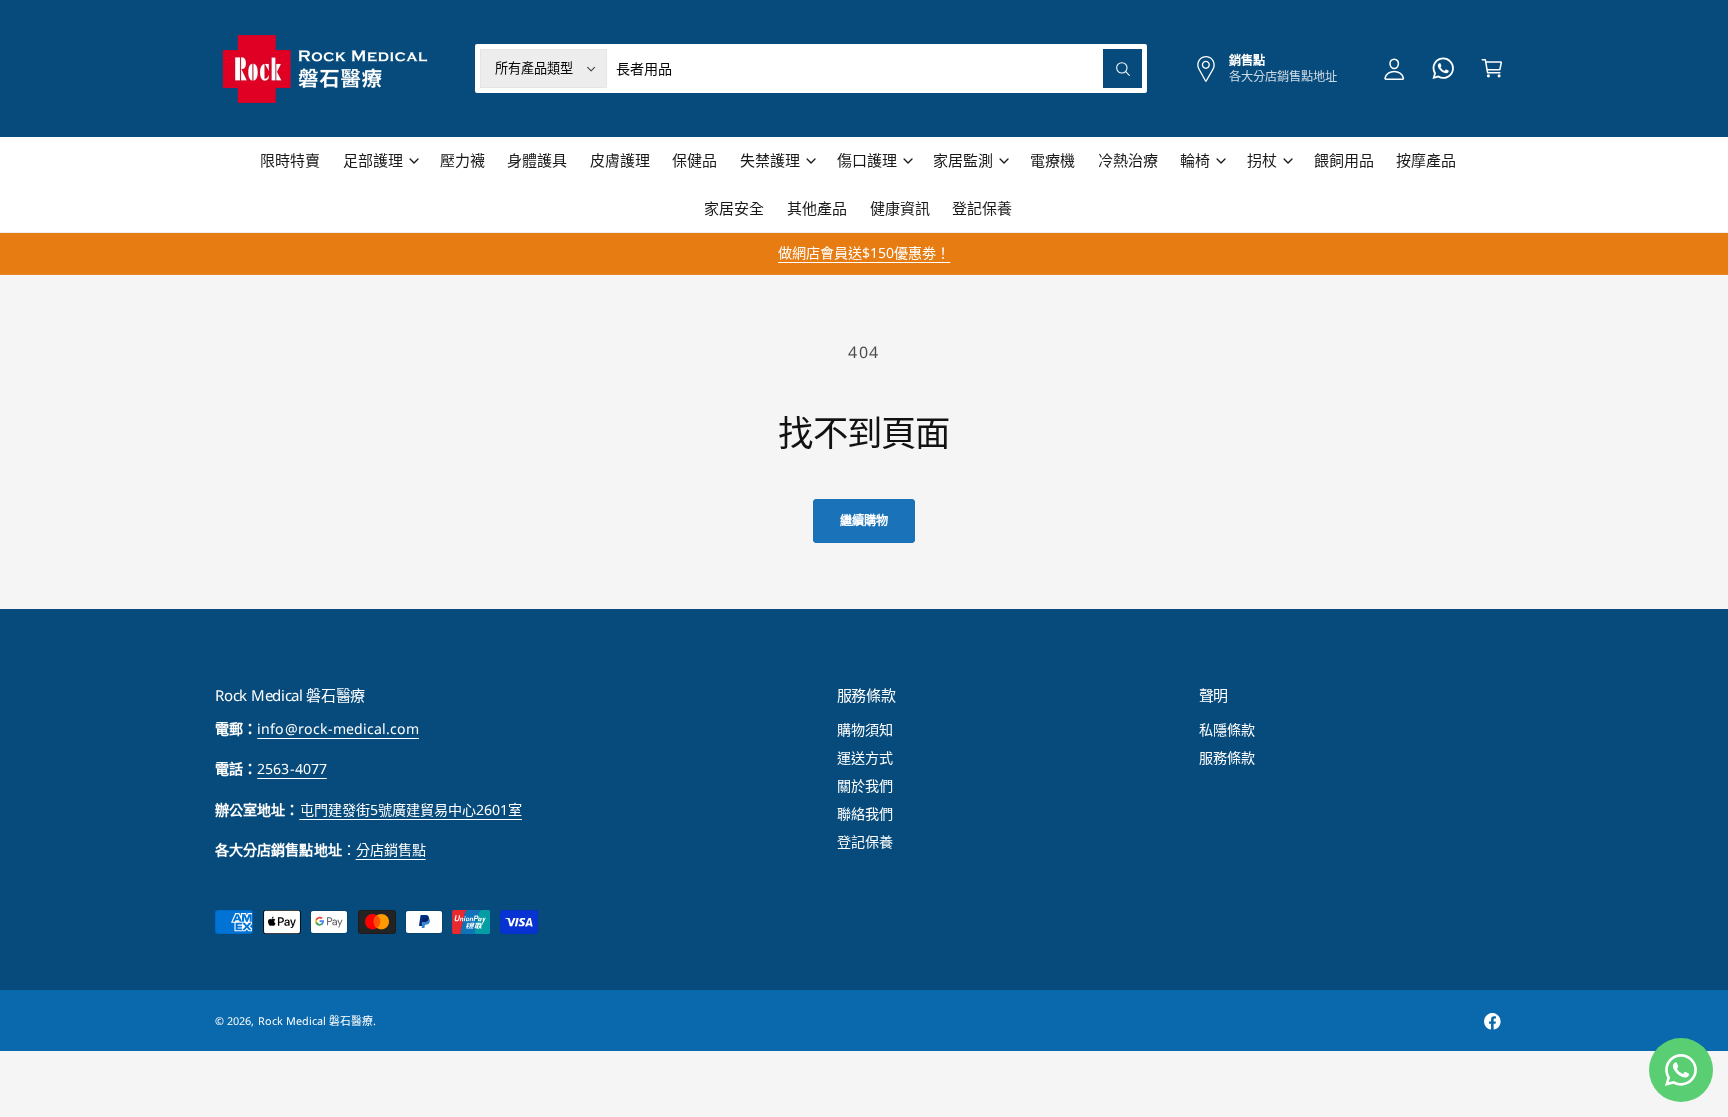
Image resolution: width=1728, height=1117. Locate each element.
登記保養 (865, 841)
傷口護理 (867, 160)
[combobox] (879, 68)
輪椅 (1195, 160)
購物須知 (865, 729)
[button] (380, 160)
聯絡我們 (865, 813)
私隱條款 (1227, 729)
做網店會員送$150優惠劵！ (864, 252)
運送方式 (865, 757)
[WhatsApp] (1443, 68)
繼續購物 (863, 520)
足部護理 (373, 160)
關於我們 (865, 785)
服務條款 (1227, 757)
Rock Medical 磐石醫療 (315, 1020)
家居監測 (963, 160)
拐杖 (1262, 160)
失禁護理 (770, 160)
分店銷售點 (391, 849)
